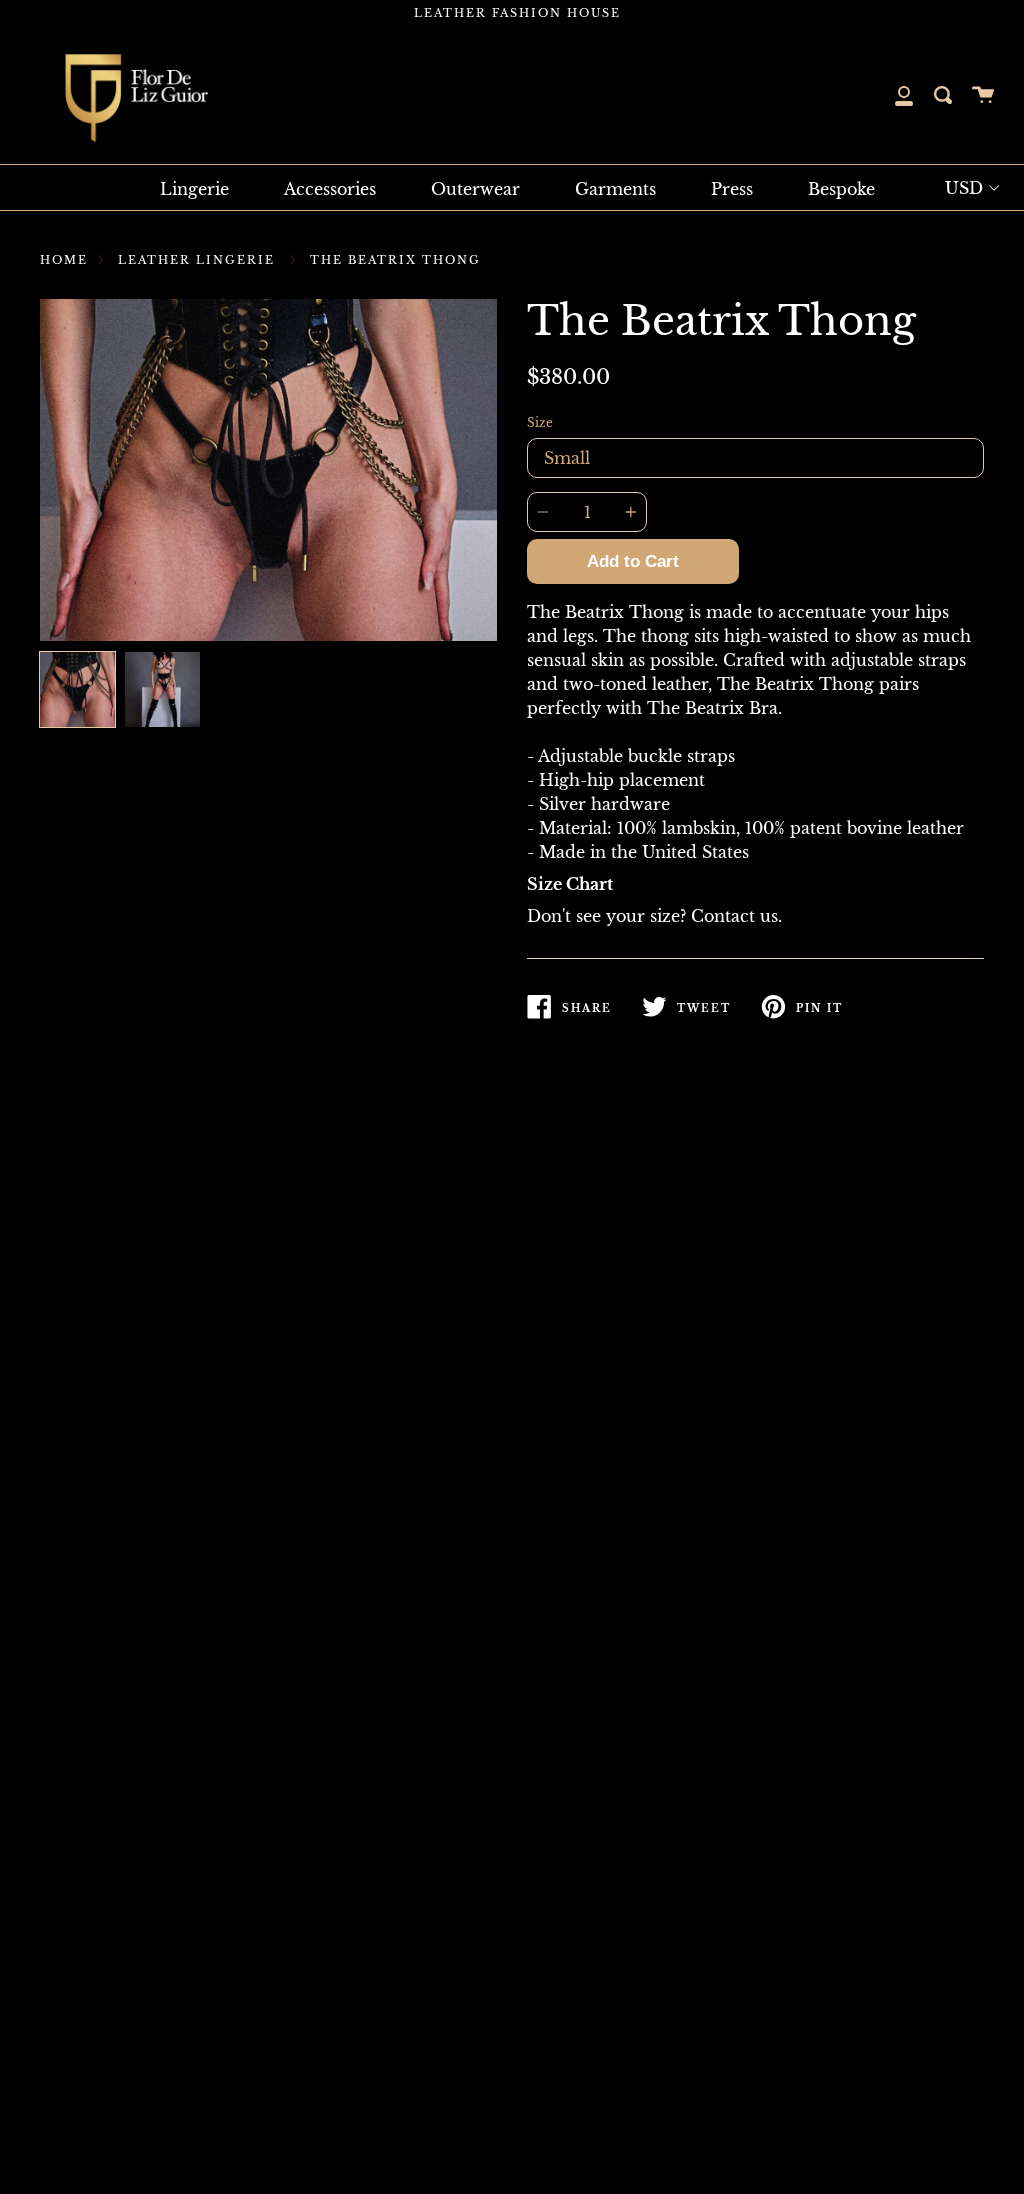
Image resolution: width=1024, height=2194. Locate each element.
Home (64, 260)
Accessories (330, 189)
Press (732, 189)
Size (540, 422)
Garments (615, 189)
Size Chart (570, 884)
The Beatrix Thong (395, 260)
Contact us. (736, 916)
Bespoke (841, 189)
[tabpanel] (268, 470)
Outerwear (475, 189)
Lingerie (194, 189)
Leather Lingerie (196, 260)
